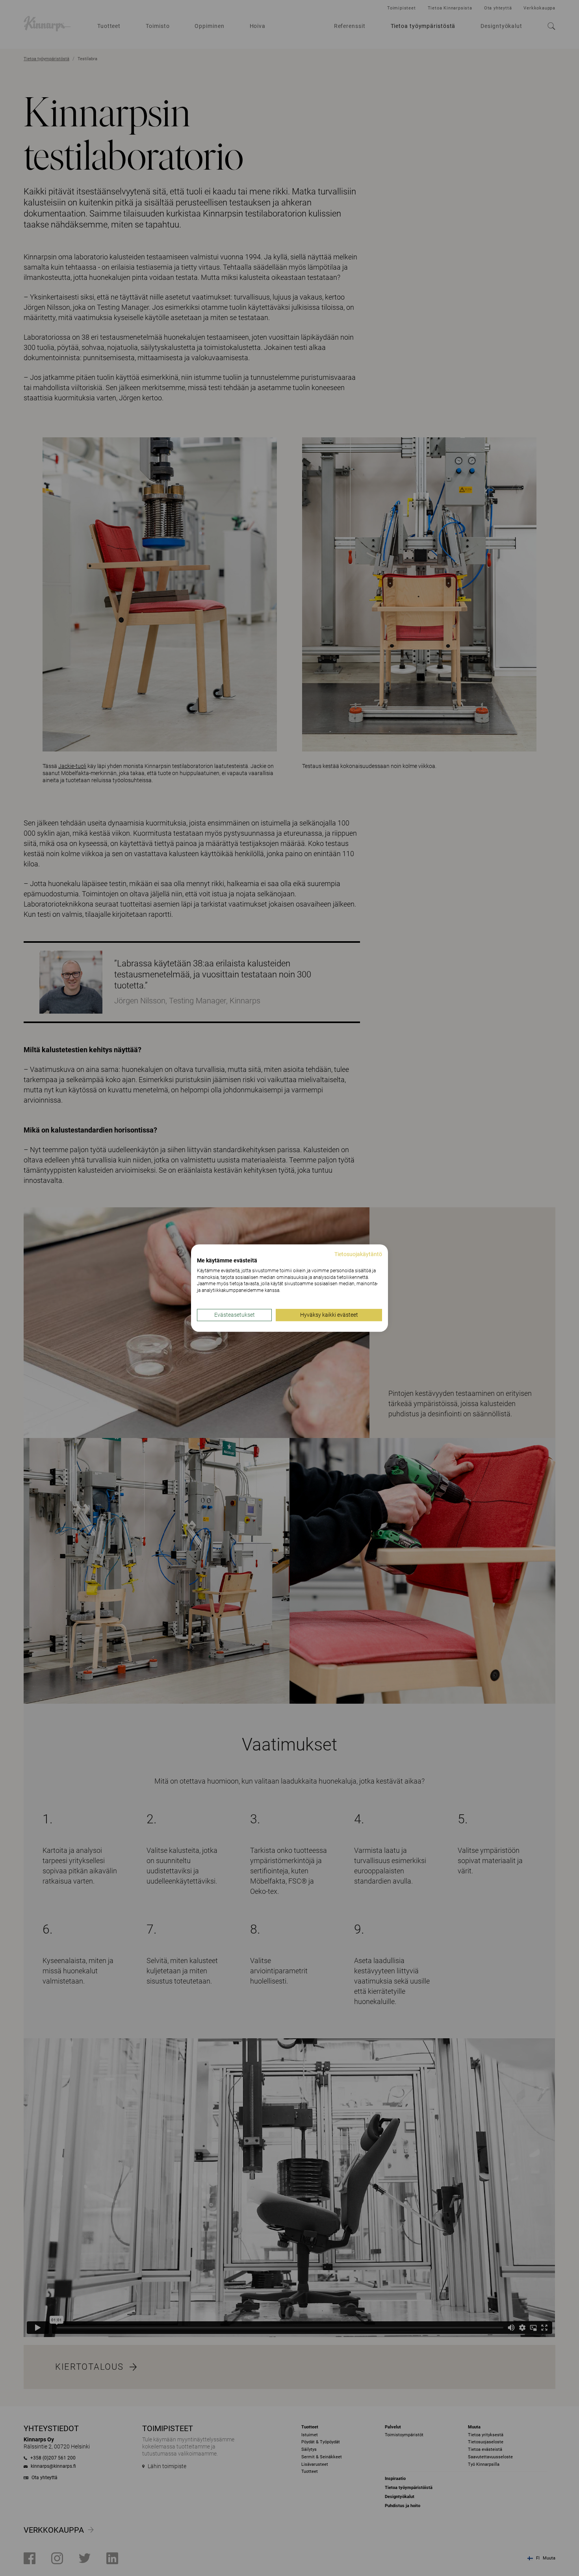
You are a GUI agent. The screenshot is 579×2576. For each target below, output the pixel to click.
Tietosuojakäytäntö (358, 1254)
